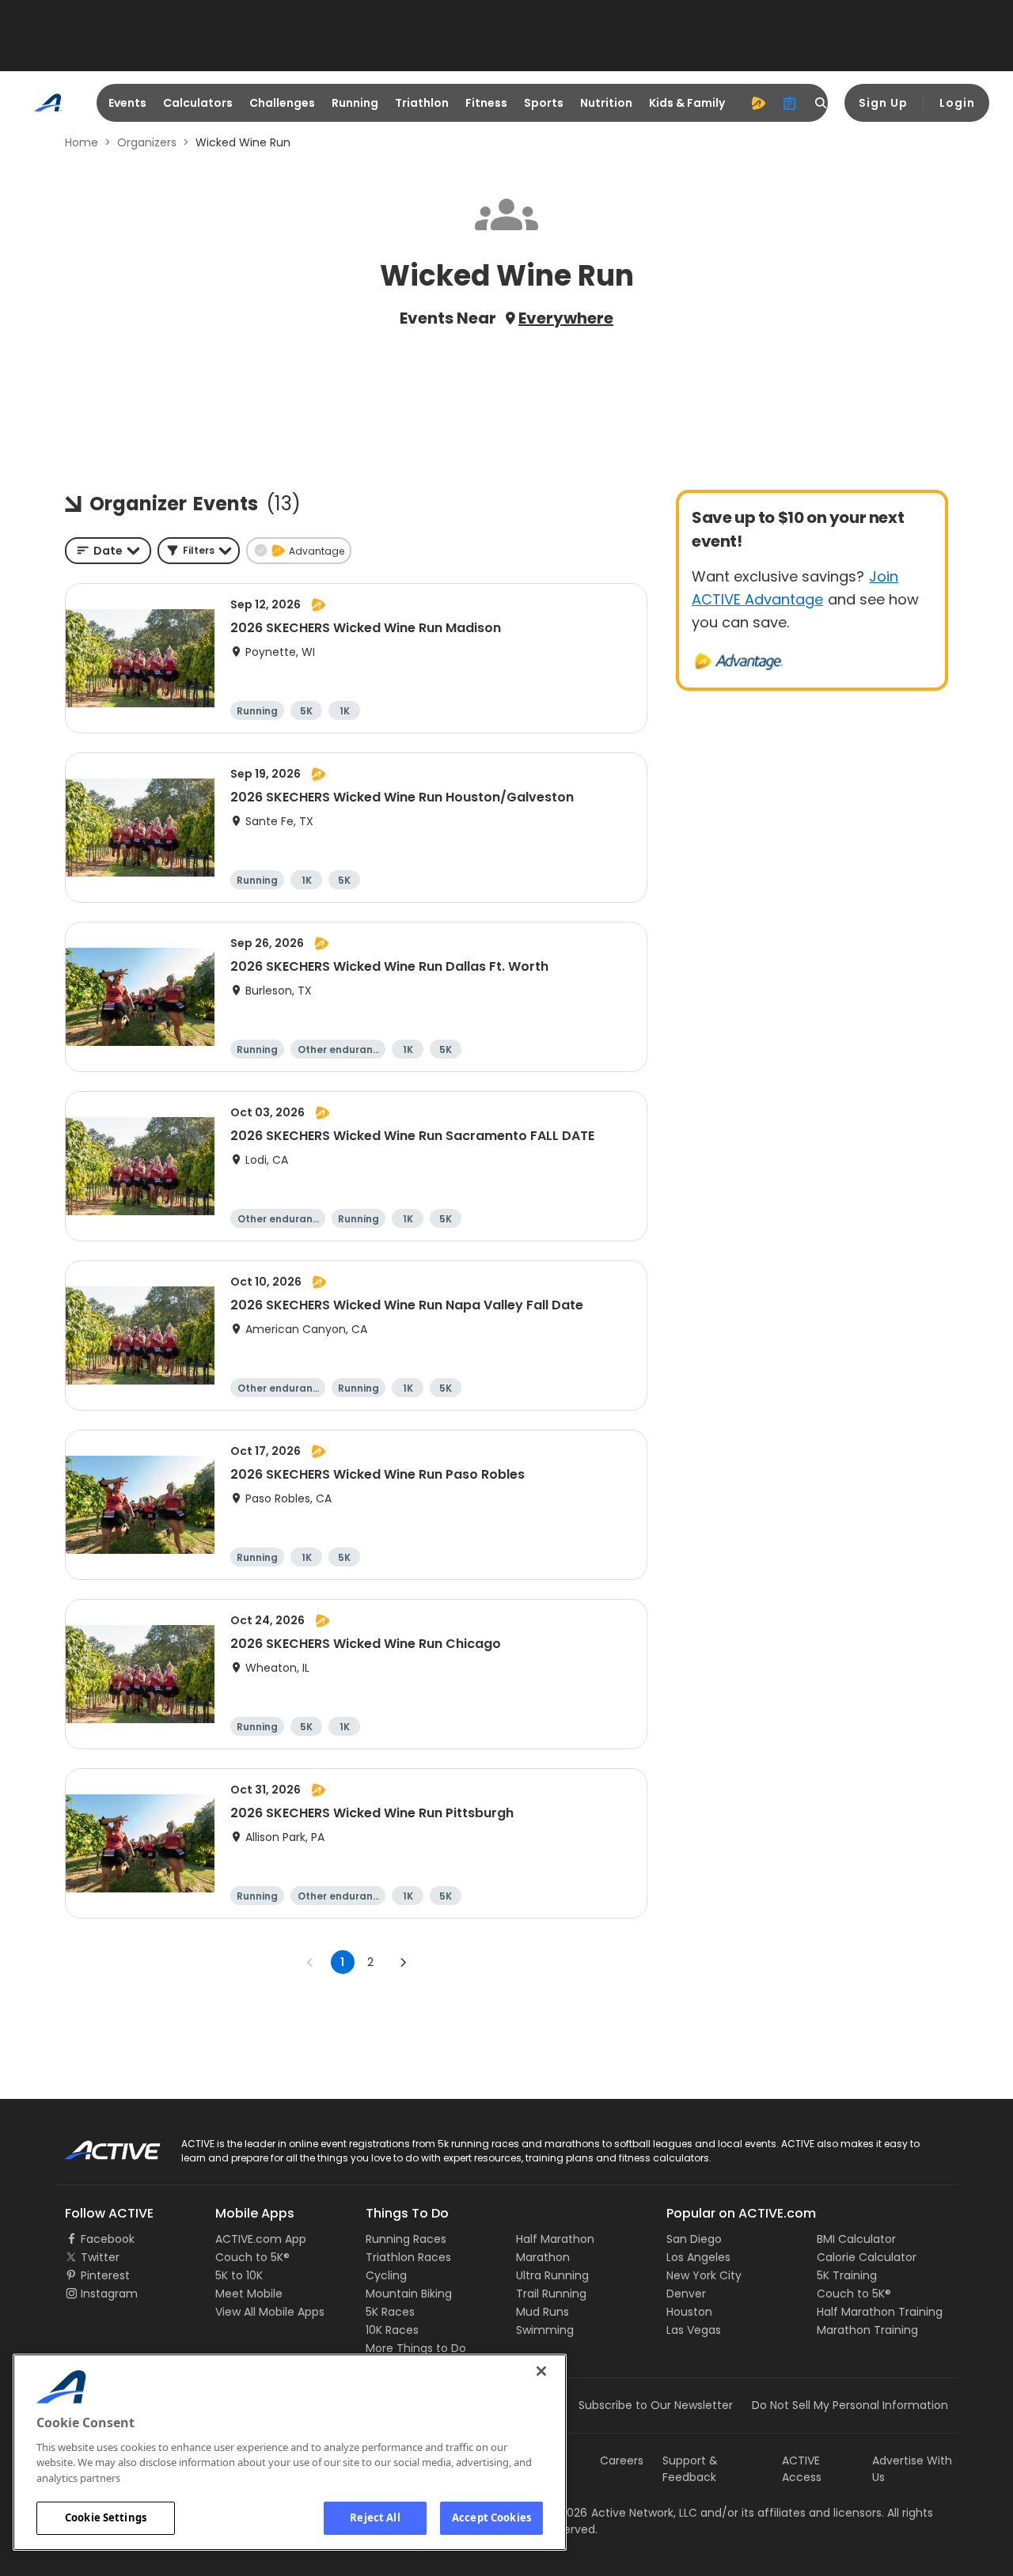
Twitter (100, 2257)
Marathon (543, 2257)
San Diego (694, 2239)
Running (355, 103)
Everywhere (566, 318)
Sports (544, 103)
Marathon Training (867, 2330)
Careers (622, 2460)
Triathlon (422, 103)
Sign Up (883, 103)
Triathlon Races (408, 2257)
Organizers (147, 142)
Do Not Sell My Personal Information (850, 2405)
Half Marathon (555, 2239)
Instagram (109, 2294)
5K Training (847, 2275)
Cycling (386, 2275)
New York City (704, 2275)
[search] (821, 103)
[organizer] (790, 103)
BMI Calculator (856, 2239)
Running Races (406, 2239)
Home (82, 142)
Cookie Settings (106, 2517)
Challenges (282, 103)
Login (957, 103)
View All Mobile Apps (270, 2312)
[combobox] (108, 551)
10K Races (392, 2330)
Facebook (108, 2239)
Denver (686, 2294)
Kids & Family (687, 103)
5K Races (390, 2312)
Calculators (198, 103)
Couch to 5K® (252, 2257)
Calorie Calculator (867, 2257)
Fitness (486, 103)
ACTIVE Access (802, 2469)
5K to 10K (239, 2275)
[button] (199, 551)
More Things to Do (416, 2348)
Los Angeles (698, 2257)
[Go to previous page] (310, 1962)
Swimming (545, 2330)
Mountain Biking (409, 2294)
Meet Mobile (249, 2294)
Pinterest (105, 2275)
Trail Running (551, 2294)
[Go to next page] (403, 1962)
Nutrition (606, 103)
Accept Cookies (491, 2517)
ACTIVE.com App (261, 2239)
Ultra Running (552, 2275)
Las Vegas (694, 2330)
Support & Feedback (690, 2469)
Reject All (375, 2517)
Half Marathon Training (880, 2312)
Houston (689, 2312)
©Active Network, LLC (622, 2513)
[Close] (541, 2371)
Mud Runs (543, 2312)
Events (127, 103)
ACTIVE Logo (99, 2145)
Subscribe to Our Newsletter (656, 2405)
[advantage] (758, 103)
